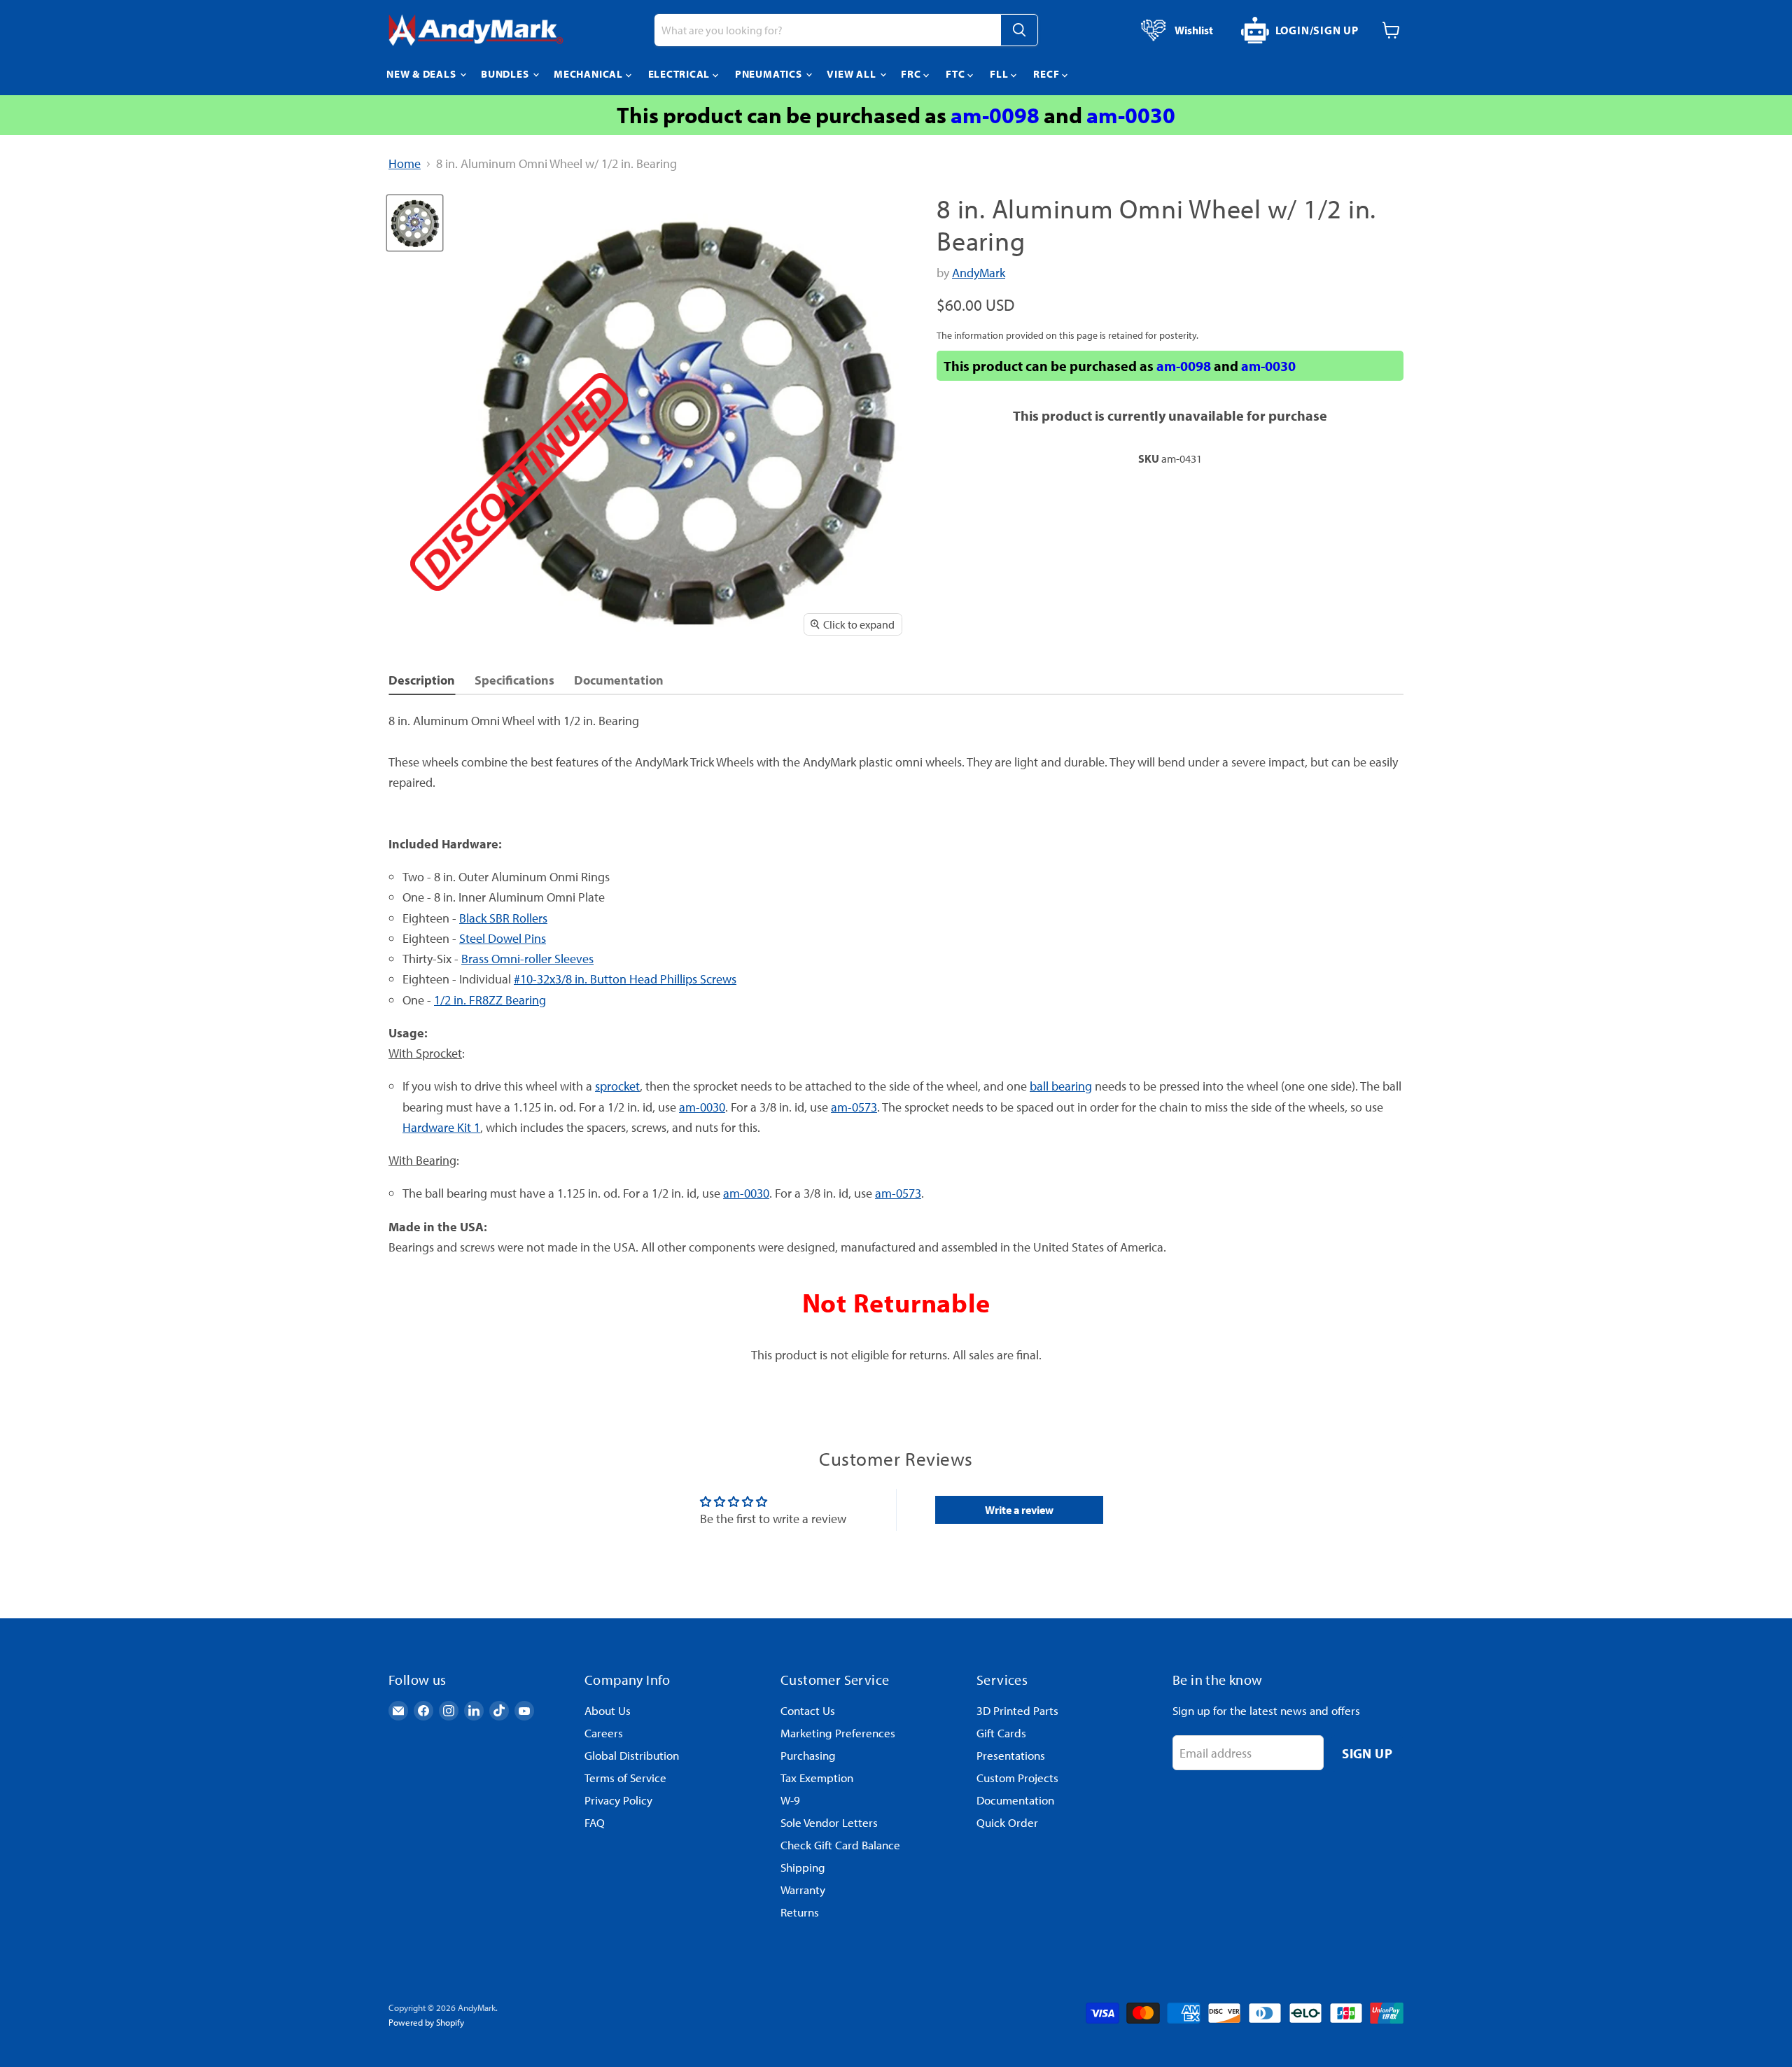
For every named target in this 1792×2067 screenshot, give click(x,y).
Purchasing (808, 1755)
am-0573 (854, 1107)
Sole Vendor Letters (829, 1822)
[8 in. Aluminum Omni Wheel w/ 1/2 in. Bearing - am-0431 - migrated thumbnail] (415, 223)
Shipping (803, 1867)
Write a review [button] (1019, 1510)
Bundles (506, 74)
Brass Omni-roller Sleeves (527, 959)
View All (853, 74)
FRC (912, 74)
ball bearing (1061, 1086)
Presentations (1011, 1755)
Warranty (803, 1890)
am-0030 (1131, 115)
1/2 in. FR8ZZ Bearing (490, 1000)
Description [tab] (422, 680)
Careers (604, 1733)
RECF (1048, 74)
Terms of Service (625, 1778)
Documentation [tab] (619, 680)
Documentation (1015, 1800)
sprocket (617, 1086)
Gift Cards (1001, 1733)
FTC (957, 74)
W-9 (790, 1800)
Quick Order (1007, 1822)
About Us (608, 1710)
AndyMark (979, 273)
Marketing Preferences (838, 1733)
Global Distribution (632, 1755)
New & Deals (422, 74)
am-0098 (995, 115)
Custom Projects (1017, 1778)
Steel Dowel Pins (503, 938)
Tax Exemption (817, 1778)
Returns (800, 1912)
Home (405, 164)
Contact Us (808, 1710)
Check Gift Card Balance (840, 1845)
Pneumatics (770, 74)
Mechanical (589, 74)
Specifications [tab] (514, 680)
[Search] (1019, 30)
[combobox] (827, 30)
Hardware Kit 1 (441, 1127)
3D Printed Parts (1017, 1710)
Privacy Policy (618, 1800)
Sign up (1367, 1753)
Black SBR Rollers (503, 918)
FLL (1000, 74)
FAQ (595, 1822)
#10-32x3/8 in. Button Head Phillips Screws (625, 979)
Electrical (680, 74)
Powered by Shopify (426, 2022)
